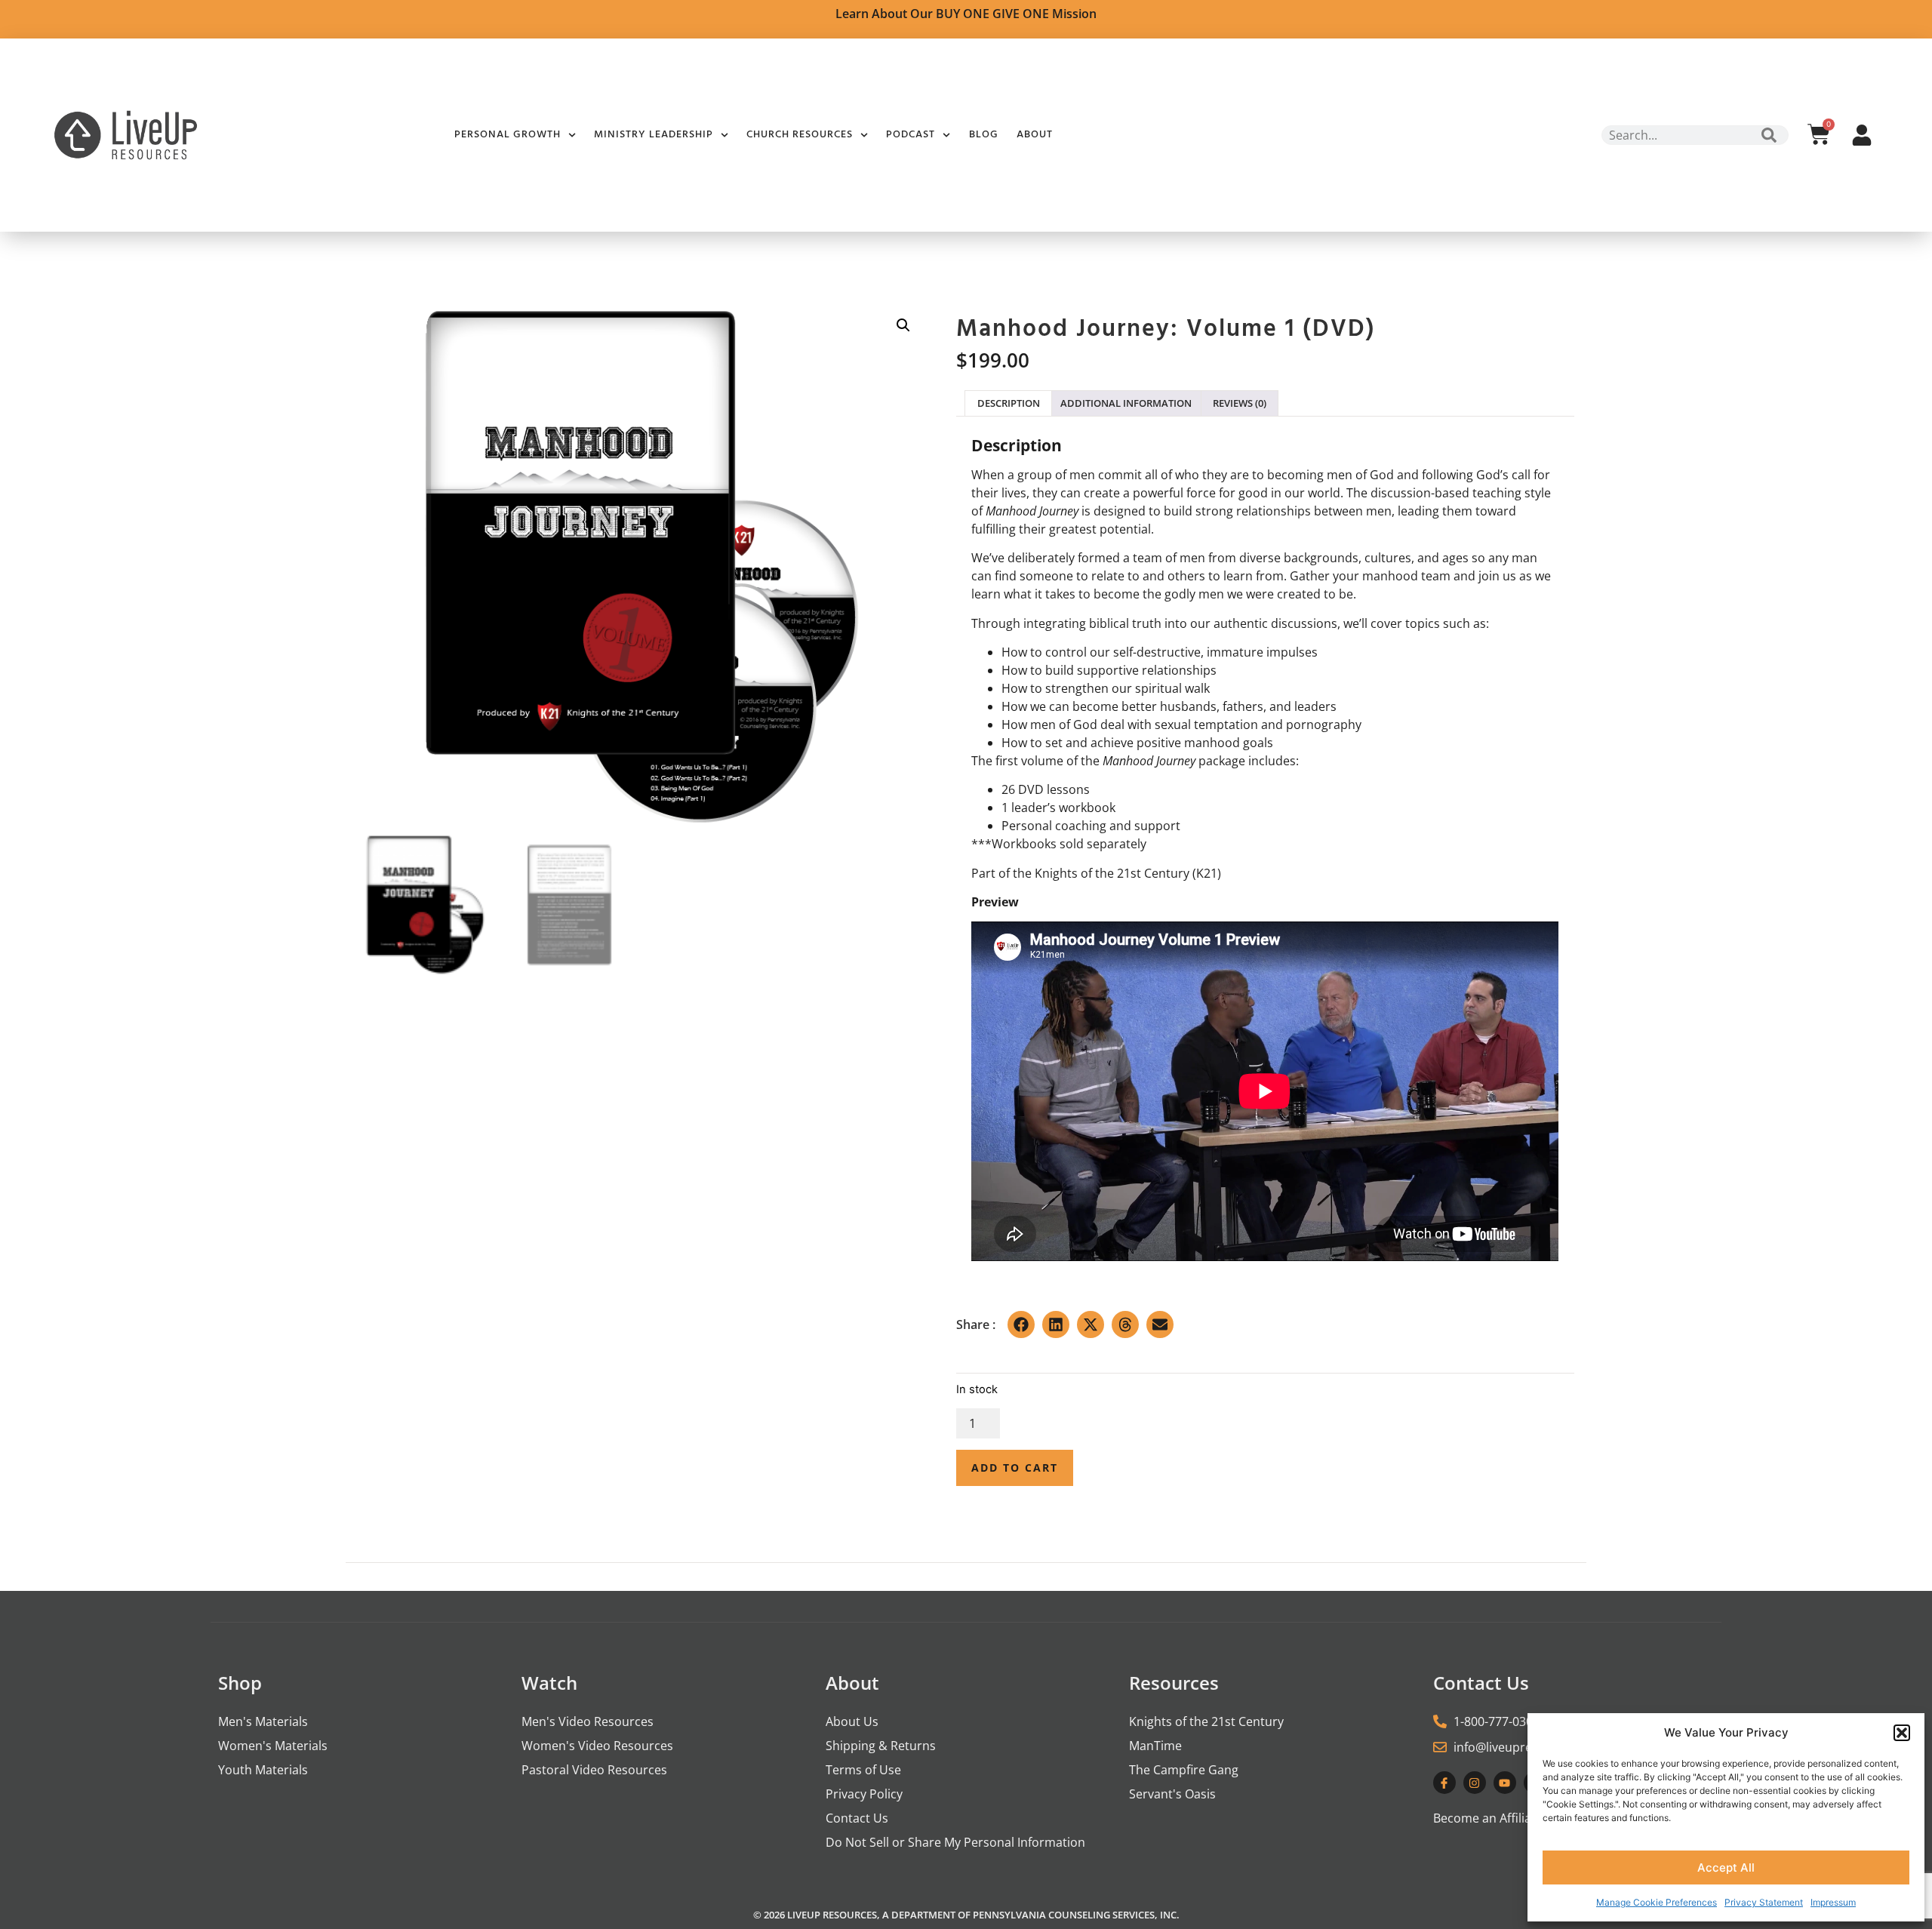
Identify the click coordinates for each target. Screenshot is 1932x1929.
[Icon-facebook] (1444, 1783)
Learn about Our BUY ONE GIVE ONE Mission (966, 14)
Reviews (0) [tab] (1240, 403)
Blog (984, 135)
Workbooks (1024, 844)
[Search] (1769, 135)
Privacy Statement (1764, 1902)
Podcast (911, 135)
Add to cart (1015, 1468)
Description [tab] (1009, 403)
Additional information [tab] (1126, 403)
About (1035, 135)
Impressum (1833, 1902)
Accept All (1726, 1867)
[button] (1902, 1733)
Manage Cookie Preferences (1657, 1902)
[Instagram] (1475, 1783)
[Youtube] (1505, 1783)
